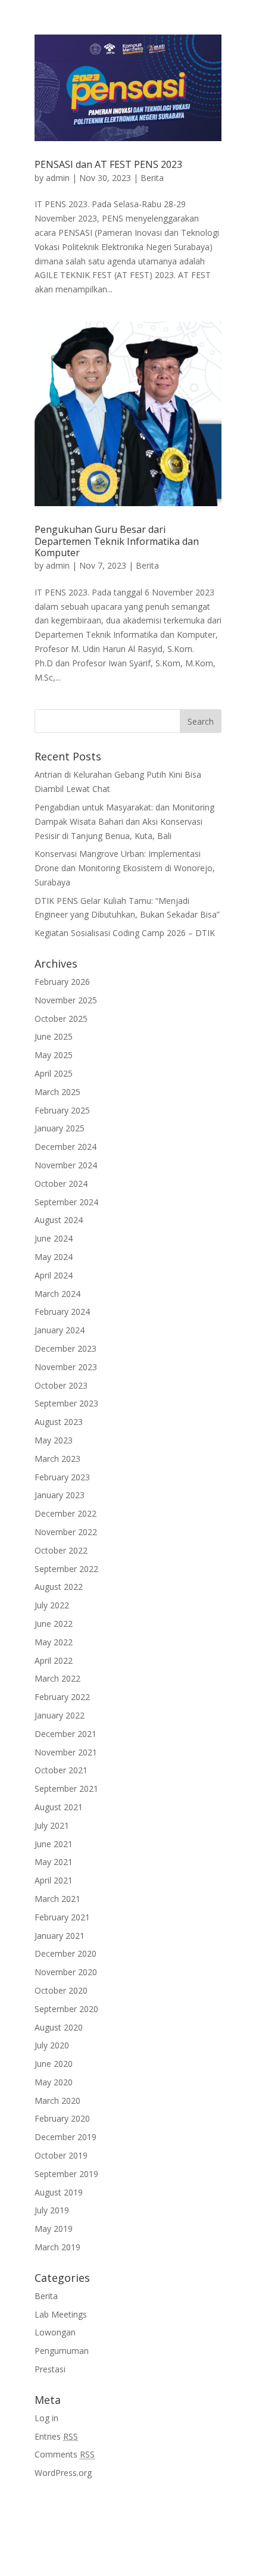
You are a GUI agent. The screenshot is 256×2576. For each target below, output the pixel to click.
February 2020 (62, 2118)
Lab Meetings (61, 2314)
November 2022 (66, 1532)
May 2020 (54, 2082)
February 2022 (62, 1697)
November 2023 (66, 1367)
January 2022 (60, 1715)
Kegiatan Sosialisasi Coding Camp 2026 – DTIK (125, 933)
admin (58, 178)
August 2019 (59, 2192)
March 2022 (57, 1678)
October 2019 (61, 2155)
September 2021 (66, 1788)
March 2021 (57, 1899)
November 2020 (66, 1972)
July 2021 (52, 1825)
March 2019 (57, 2247)
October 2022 (61, 1550)
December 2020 (65, 1953)
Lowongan (55, 2332)
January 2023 (60, 1495)
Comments (65, 2454)
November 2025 (66, 1000)
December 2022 (65, 1513)
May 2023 (54, 1440)
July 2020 (52, 2045)
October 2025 (61, 1019)
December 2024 (65, 1147)
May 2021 (54, 1862)
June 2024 (54, 1238)
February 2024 (62, 1312)
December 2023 (65, 1348)
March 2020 (57, 2101)
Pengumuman (62, 2351)
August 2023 (59, 1422)
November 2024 (66, 1165)
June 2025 (54, 1036)
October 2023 (61, 1385)
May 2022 (54, 1642)
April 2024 (54, 1275)
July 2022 (52, 1605)
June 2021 (54, 1844)
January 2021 (60, 1936)
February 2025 (62, 1110)
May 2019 (54, 2229)
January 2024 (60, 1330)
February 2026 (62, 982)
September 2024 (66, 1202)
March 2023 (57, 1459)
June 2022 (54, 1624)
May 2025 (54, 1055)
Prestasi (50, 2369)
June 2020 (54, 2064)
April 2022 (54, 1660)
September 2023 (66, 1403)
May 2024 (54, 1257)
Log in (46, 2418)
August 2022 (59, 1587)
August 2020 (59, 2027)
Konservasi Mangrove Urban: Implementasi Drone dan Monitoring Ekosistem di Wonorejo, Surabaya (125, 868)
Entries (56, 2436)
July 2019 (52, 2210)
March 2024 (57, 1294)
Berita (152, 178)
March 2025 (57, 1092)
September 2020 (66, 2009)
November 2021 (66, 1752)
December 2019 (65, 2137)
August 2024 (59, 1220)
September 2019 (66, 2174)
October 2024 (61, 1183)
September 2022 (66, 1569)
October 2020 (61, 1990)
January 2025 (60, 1128)
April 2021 (54, 1880)
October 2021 (61, 1770)
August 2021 (59, 1807)
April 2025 (54, 1073)
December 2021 (65, 1734)
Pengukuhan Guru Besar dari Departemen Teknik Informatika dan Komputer (117, 541)
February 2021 (62, 1917)
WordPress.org (63, 2473)
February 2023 (62, 1477)
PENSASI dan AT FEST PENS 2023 (108, 164)
